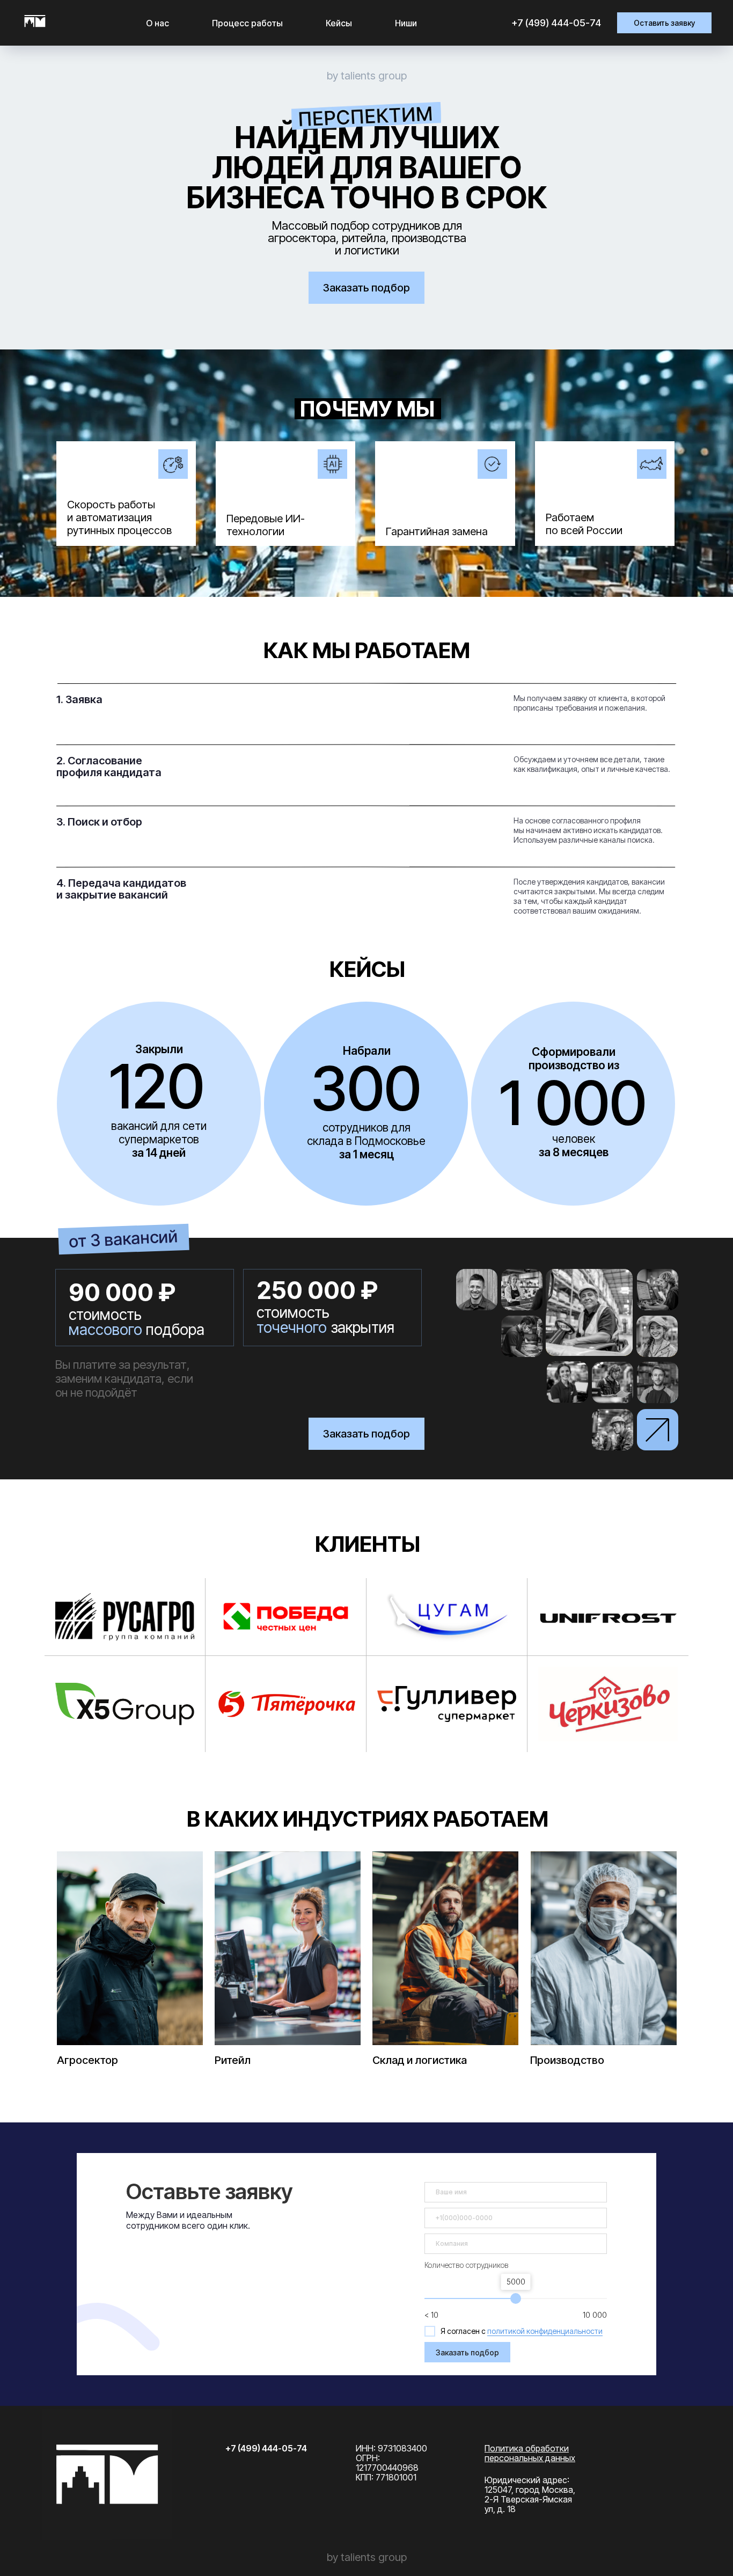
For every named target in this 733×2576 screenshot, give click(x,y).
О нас (157, 23)
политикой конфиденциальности (545, 2331)
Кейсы (339, 23)
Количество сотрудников (467, 2265)
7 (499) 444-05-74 (559, 23)
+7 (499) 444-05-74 (266, 2448)
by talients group (367, 76)
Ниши (406, 23)
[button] (664, 23)
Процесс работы (247, 23)
